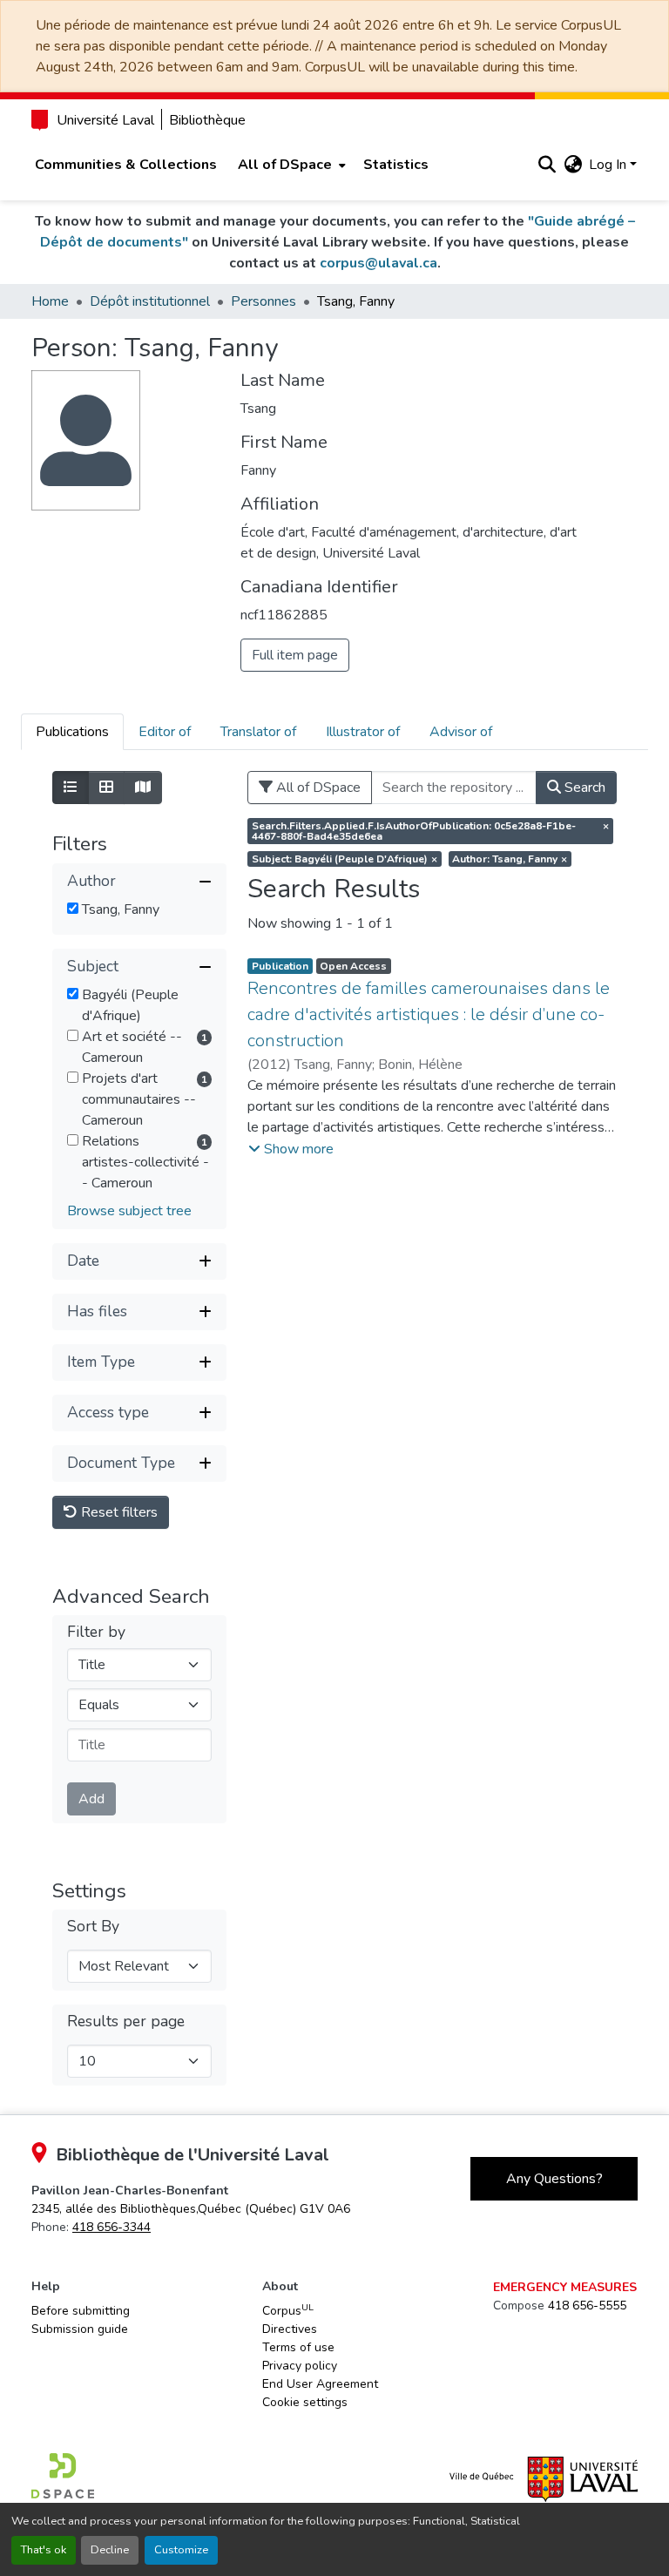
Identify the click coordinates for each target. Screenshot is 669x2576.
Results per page (126, 2022)
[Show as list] (71, 788)
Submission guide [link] (80, 2329)
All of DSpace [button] (285, 165)
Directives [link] (290, 2329)
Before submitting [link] (81, 2311)
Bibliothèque (207, 120)
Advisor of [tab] (461, 732)
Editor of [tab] (165, 732)
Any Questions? (554, 2179)
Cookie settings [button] (305, 2402)
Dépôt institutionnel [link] (150, 301)
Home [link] (50, 301)
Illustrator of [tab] (363, 732)
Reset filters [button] (118, 1512)
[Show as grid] (106, 788)
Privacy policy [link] (300, 2366)
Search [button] (583, 788)
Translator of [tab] (258, 732)
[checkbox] (73, 908)
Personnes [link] (264, 301)
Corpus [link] (288, 2310)
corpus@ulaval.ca (378, 263)
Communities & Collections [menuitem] (126, 165)
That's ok (44, 2550)
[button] (547, 165)
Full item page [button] (295, 655)
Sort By (93, 1927)
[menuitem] (290, 165)
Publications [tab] (72, 732)
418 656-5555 (587, 2306)
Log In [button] (609, 165)
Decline (110, 2550)
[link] (191, 2209)
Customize (181, 2550)
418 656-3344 (111, 2227)
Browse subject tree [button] (129, 1211)
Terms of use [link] (298, 2347)
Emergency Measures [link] (565, 2287)
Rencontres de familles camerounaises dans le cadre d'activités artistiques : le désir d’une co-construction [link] (429, 1014)
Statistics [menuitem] (396, 165)
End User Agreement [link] (320, 2384)
